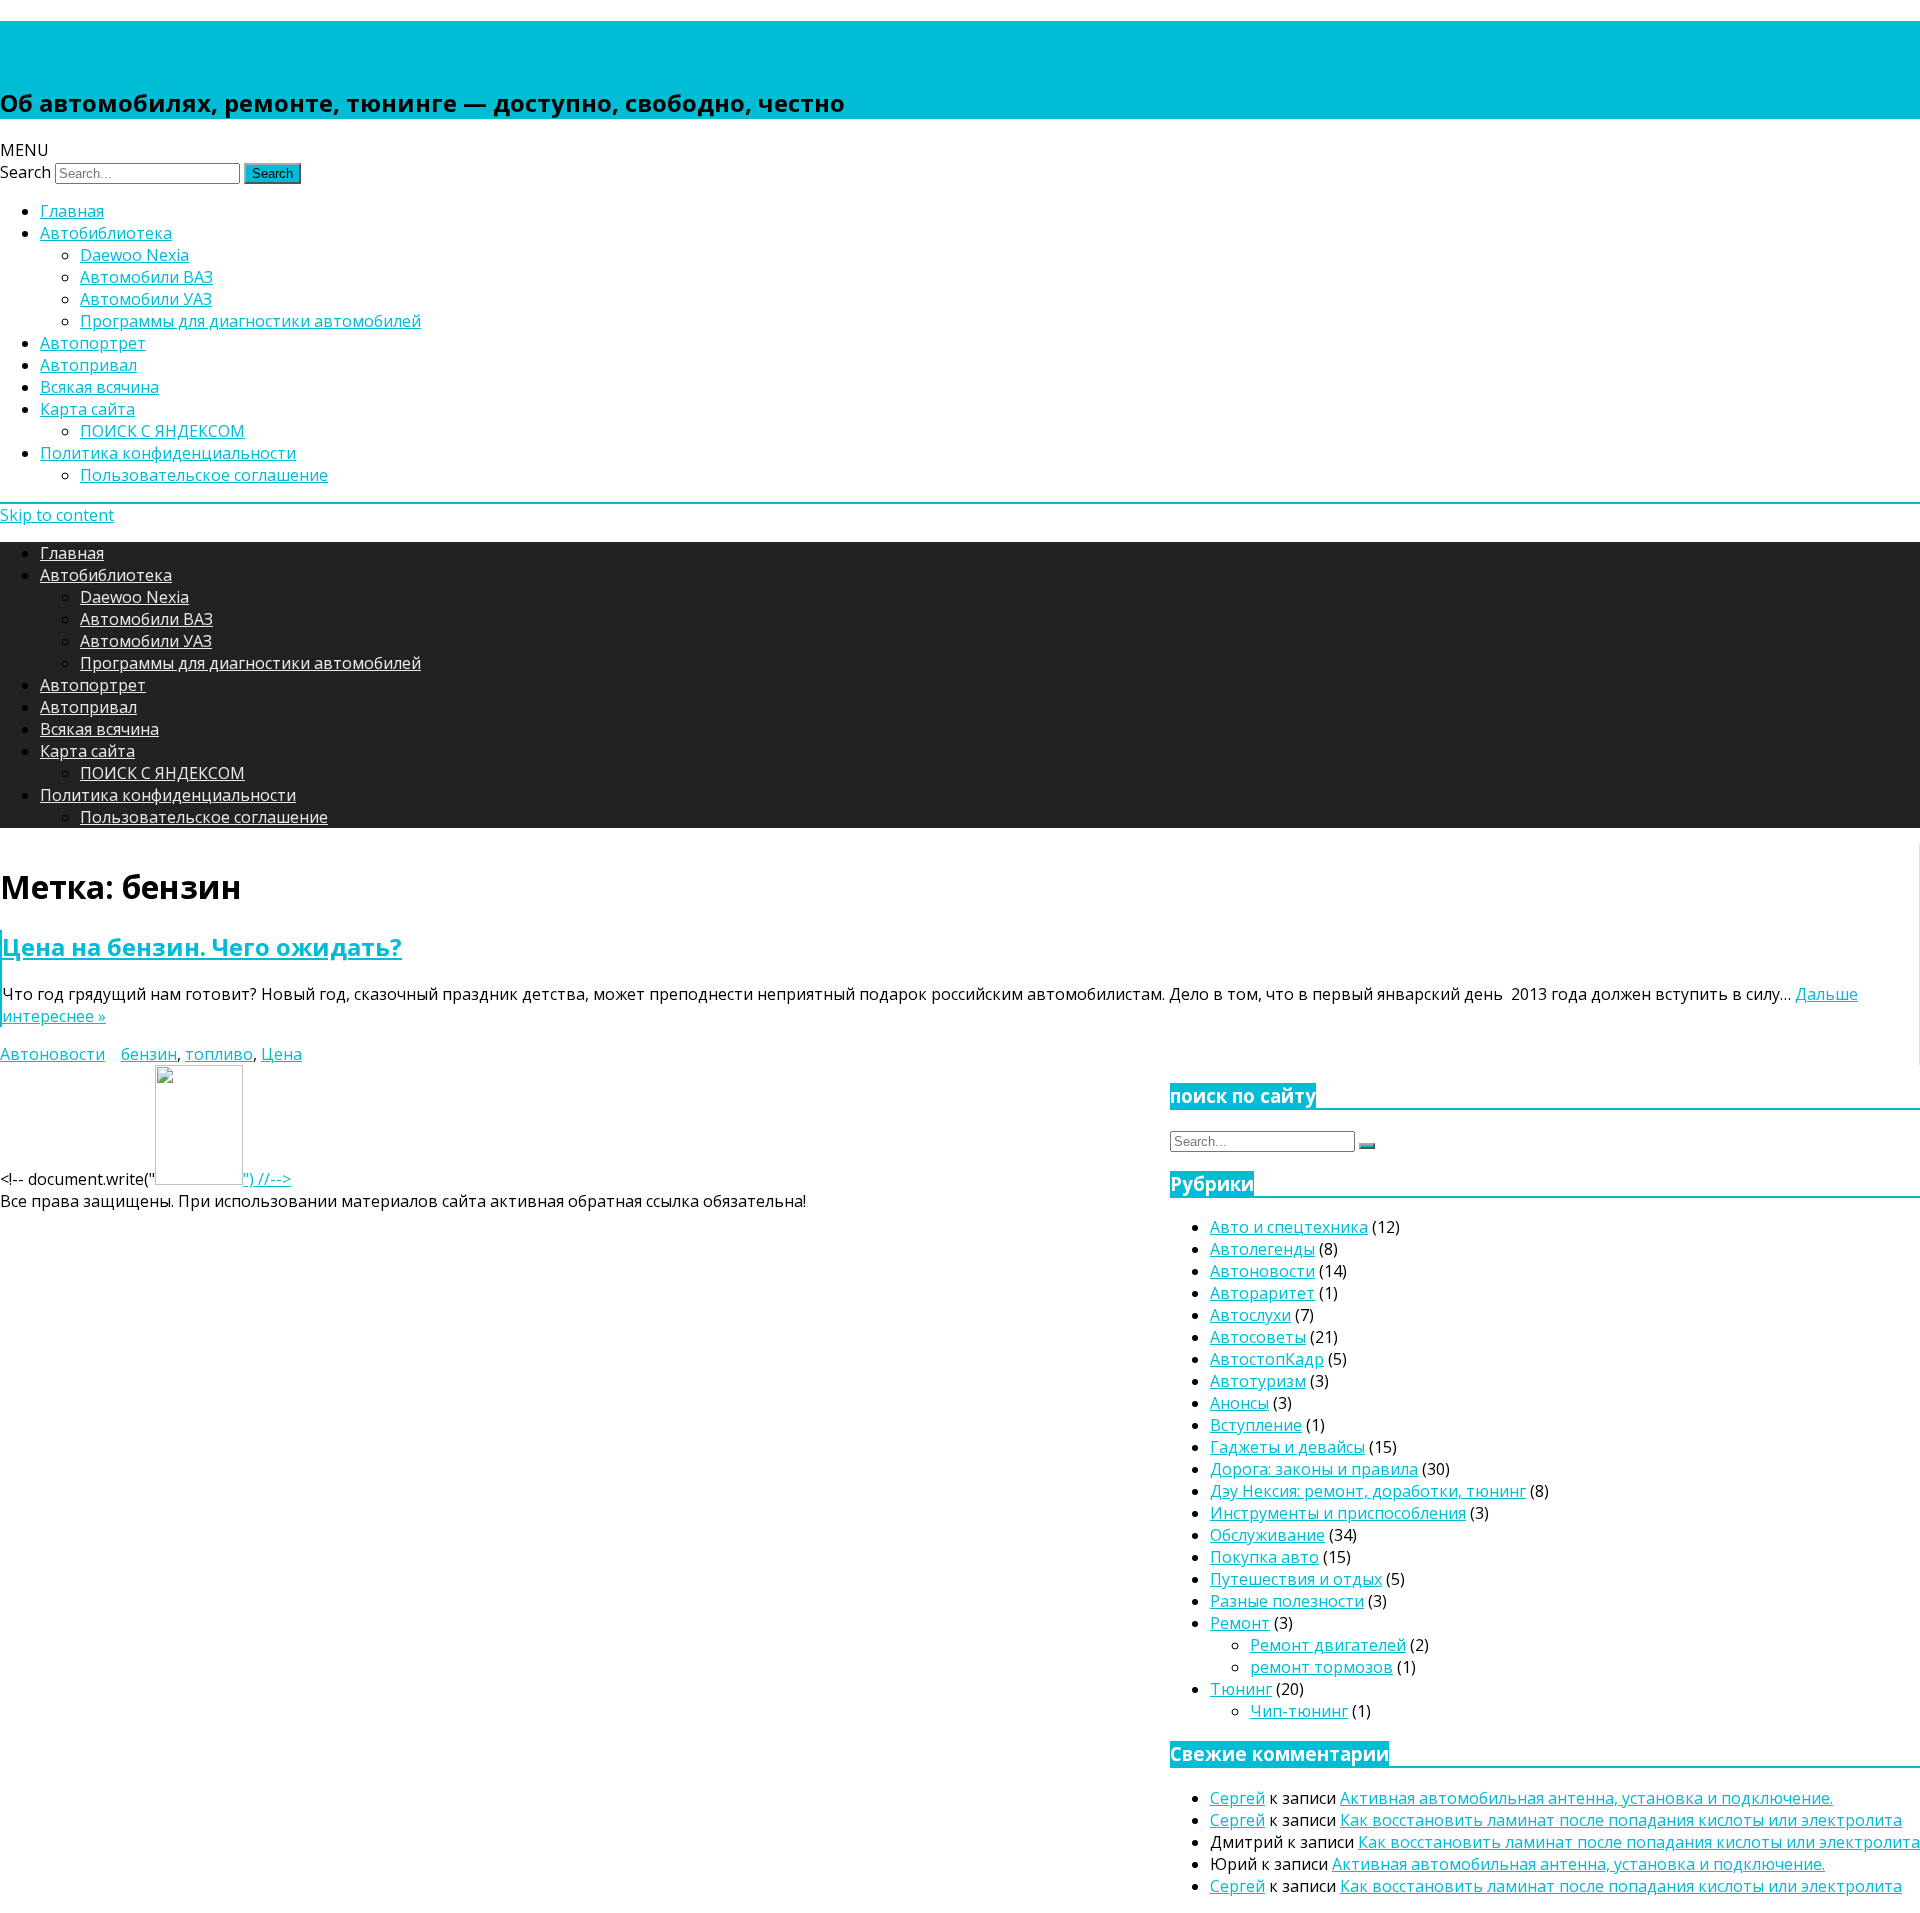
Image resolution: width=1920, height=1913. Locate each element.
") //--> (267, 1179)
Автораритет (1262, 1293)
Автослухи (1250, 1315)
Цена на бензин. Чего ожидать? (202, 946)
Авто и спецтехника (1289, 1227)
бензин (149, 1054)
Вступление (1256, 1425)
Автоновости (52, 1054)
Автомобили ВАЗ (146, 277)
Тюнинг (1241, 1689)
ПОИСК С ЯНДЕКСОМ (162, 431)
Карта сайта (87, 409)
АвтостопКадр (1267, 1359)
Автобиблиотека (106, 233)
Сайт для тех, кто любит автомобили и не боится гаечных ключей (550, 42)
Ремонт (1240, 1623)
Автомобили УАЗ (146, 299)
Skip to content (57, 515)
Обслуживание (1267, 1535)
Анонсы (1239, 1403)
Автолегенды (1262, 1249)
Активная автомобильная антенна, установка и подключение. (1586, 1798)
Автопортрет (93, 343)
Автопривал (88, 365)
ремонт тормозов (1321, 1667)
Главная (72, 211)
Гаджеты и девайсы (1287, 1447)
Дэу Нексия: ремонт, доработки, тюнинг (1368, 1491)
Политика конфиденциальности (168, 453)
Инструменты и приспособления (1338, 1513)
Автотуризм (1258, 1381)
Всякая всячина (99, 387)
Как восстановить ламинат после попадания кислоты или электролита (1621, 1820)
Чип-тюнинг (1299, 1711)
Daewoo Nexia (134, 255)
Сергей (1237, 1798)
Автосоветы (1258, 1337)
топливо (219, 1054)
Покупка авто (1264, 1557)
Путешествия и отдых (1296, 1579)
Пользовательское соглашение (204, 475)
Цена (281, 1054)
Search (25, 172)
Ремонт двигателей (1328, 1645)
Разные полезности (1287, 1601)
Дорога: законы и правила (1314, 1469)
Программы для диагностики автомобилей (250, 321)
